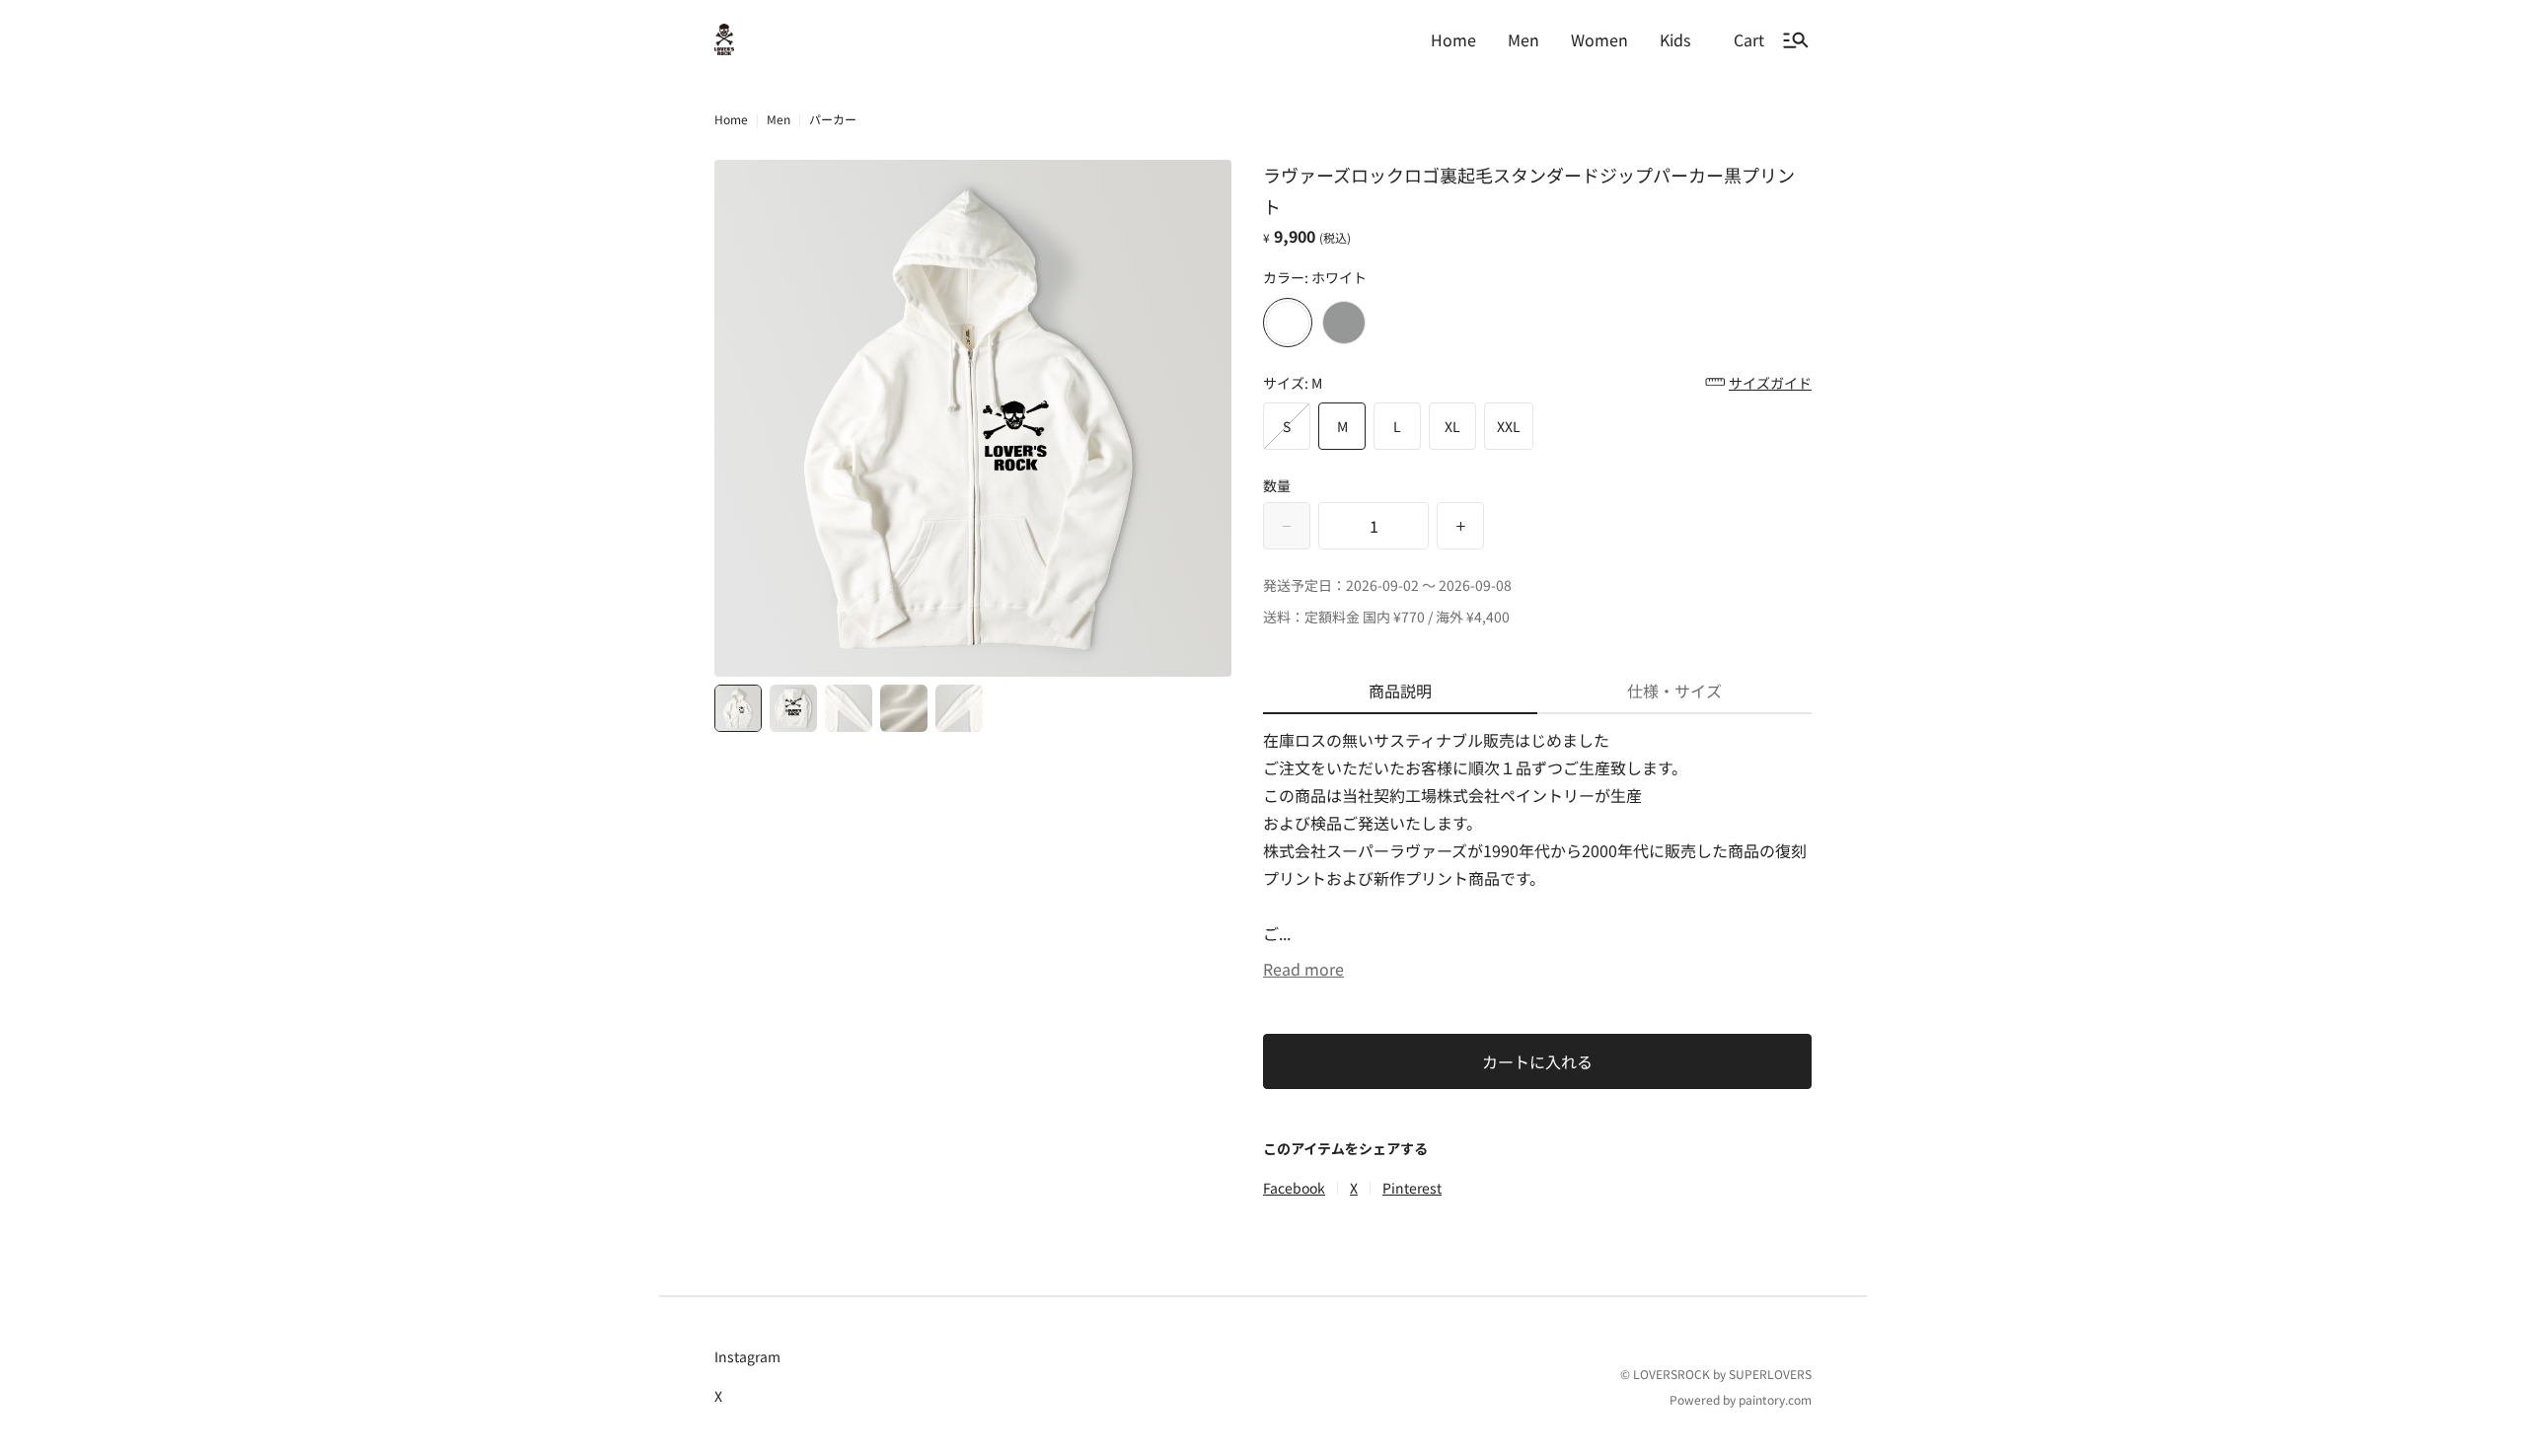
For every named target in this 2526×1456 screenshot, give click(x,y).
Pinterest (1412, 1188)
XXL (1509, 426)
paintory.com (1775, 1399)
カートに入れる (1537, 1061)
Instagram (747, 1356)
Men (779, 119)
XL (1452, 426)
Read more (1303, 969)
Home (731, 119)
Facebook (1294, 1188)
